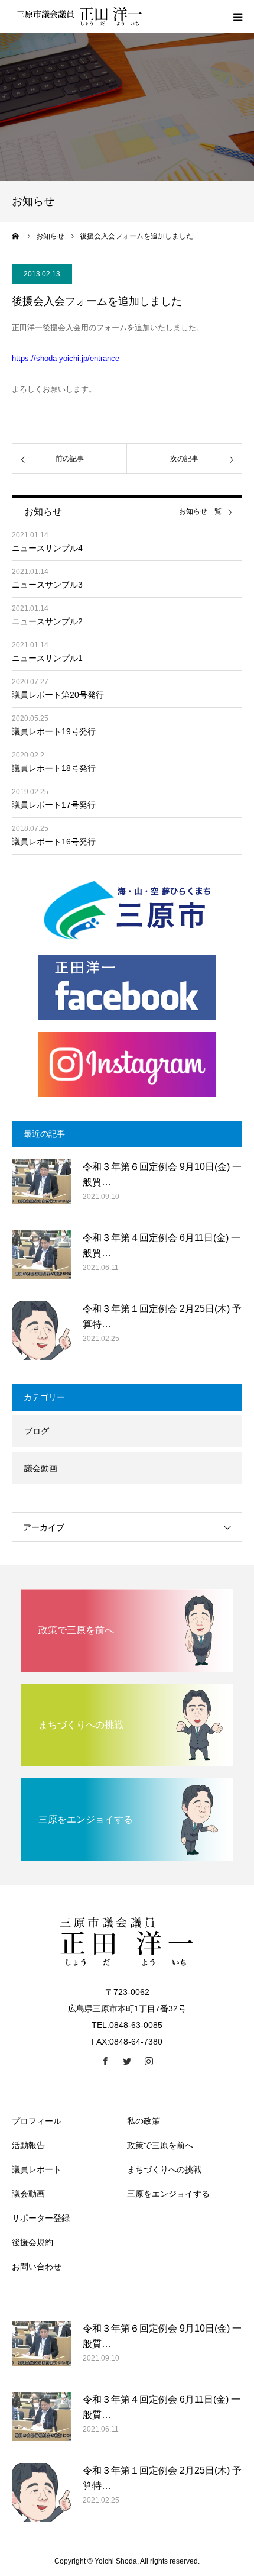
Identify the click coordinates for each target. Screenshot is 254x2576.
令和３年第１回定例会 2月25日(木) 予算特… (162, 1316)
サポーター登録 (41, 2218)
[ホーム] (16, 236)
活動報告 (28, 2145)
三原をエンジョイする (168, 2194)
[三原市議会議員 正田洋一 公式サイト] (83, 17)
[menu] (237, 17)
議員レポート (37, 2169)
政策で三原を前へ (160, 2145)
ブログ (37, 1431)
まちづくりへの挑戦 (164, 2169)
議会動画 (41, 1468)
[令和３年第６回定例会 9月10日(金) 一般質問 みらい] (41, 1189)
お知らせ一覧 (200, 512)
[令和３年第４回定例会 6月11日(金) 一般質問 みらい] (41, 1260)
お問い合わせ (37, 2267)
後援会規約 (32, 2242)
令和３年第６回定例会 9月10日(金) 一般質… (162, 1174)
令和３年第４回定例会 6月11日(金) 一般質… (162, 1245)
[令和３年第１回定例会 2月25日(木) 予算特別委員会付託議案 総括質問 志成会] (41, 1331)
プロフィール (37, 2121)
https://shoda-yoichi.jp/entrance (66, 358)
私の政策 (144, 2121)
